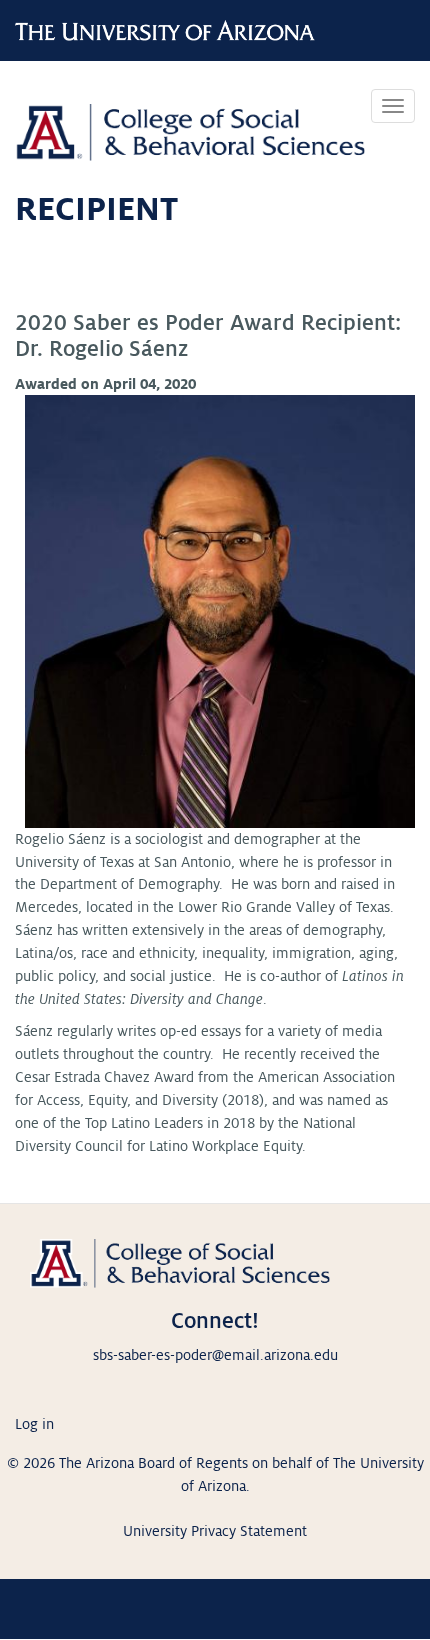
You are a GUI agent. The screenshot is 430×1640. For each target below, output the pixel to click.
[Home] (190, 125)
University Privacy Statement (215, 1531)
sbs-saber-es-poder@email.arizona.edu (215, 1355)
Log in (34, 1424)
